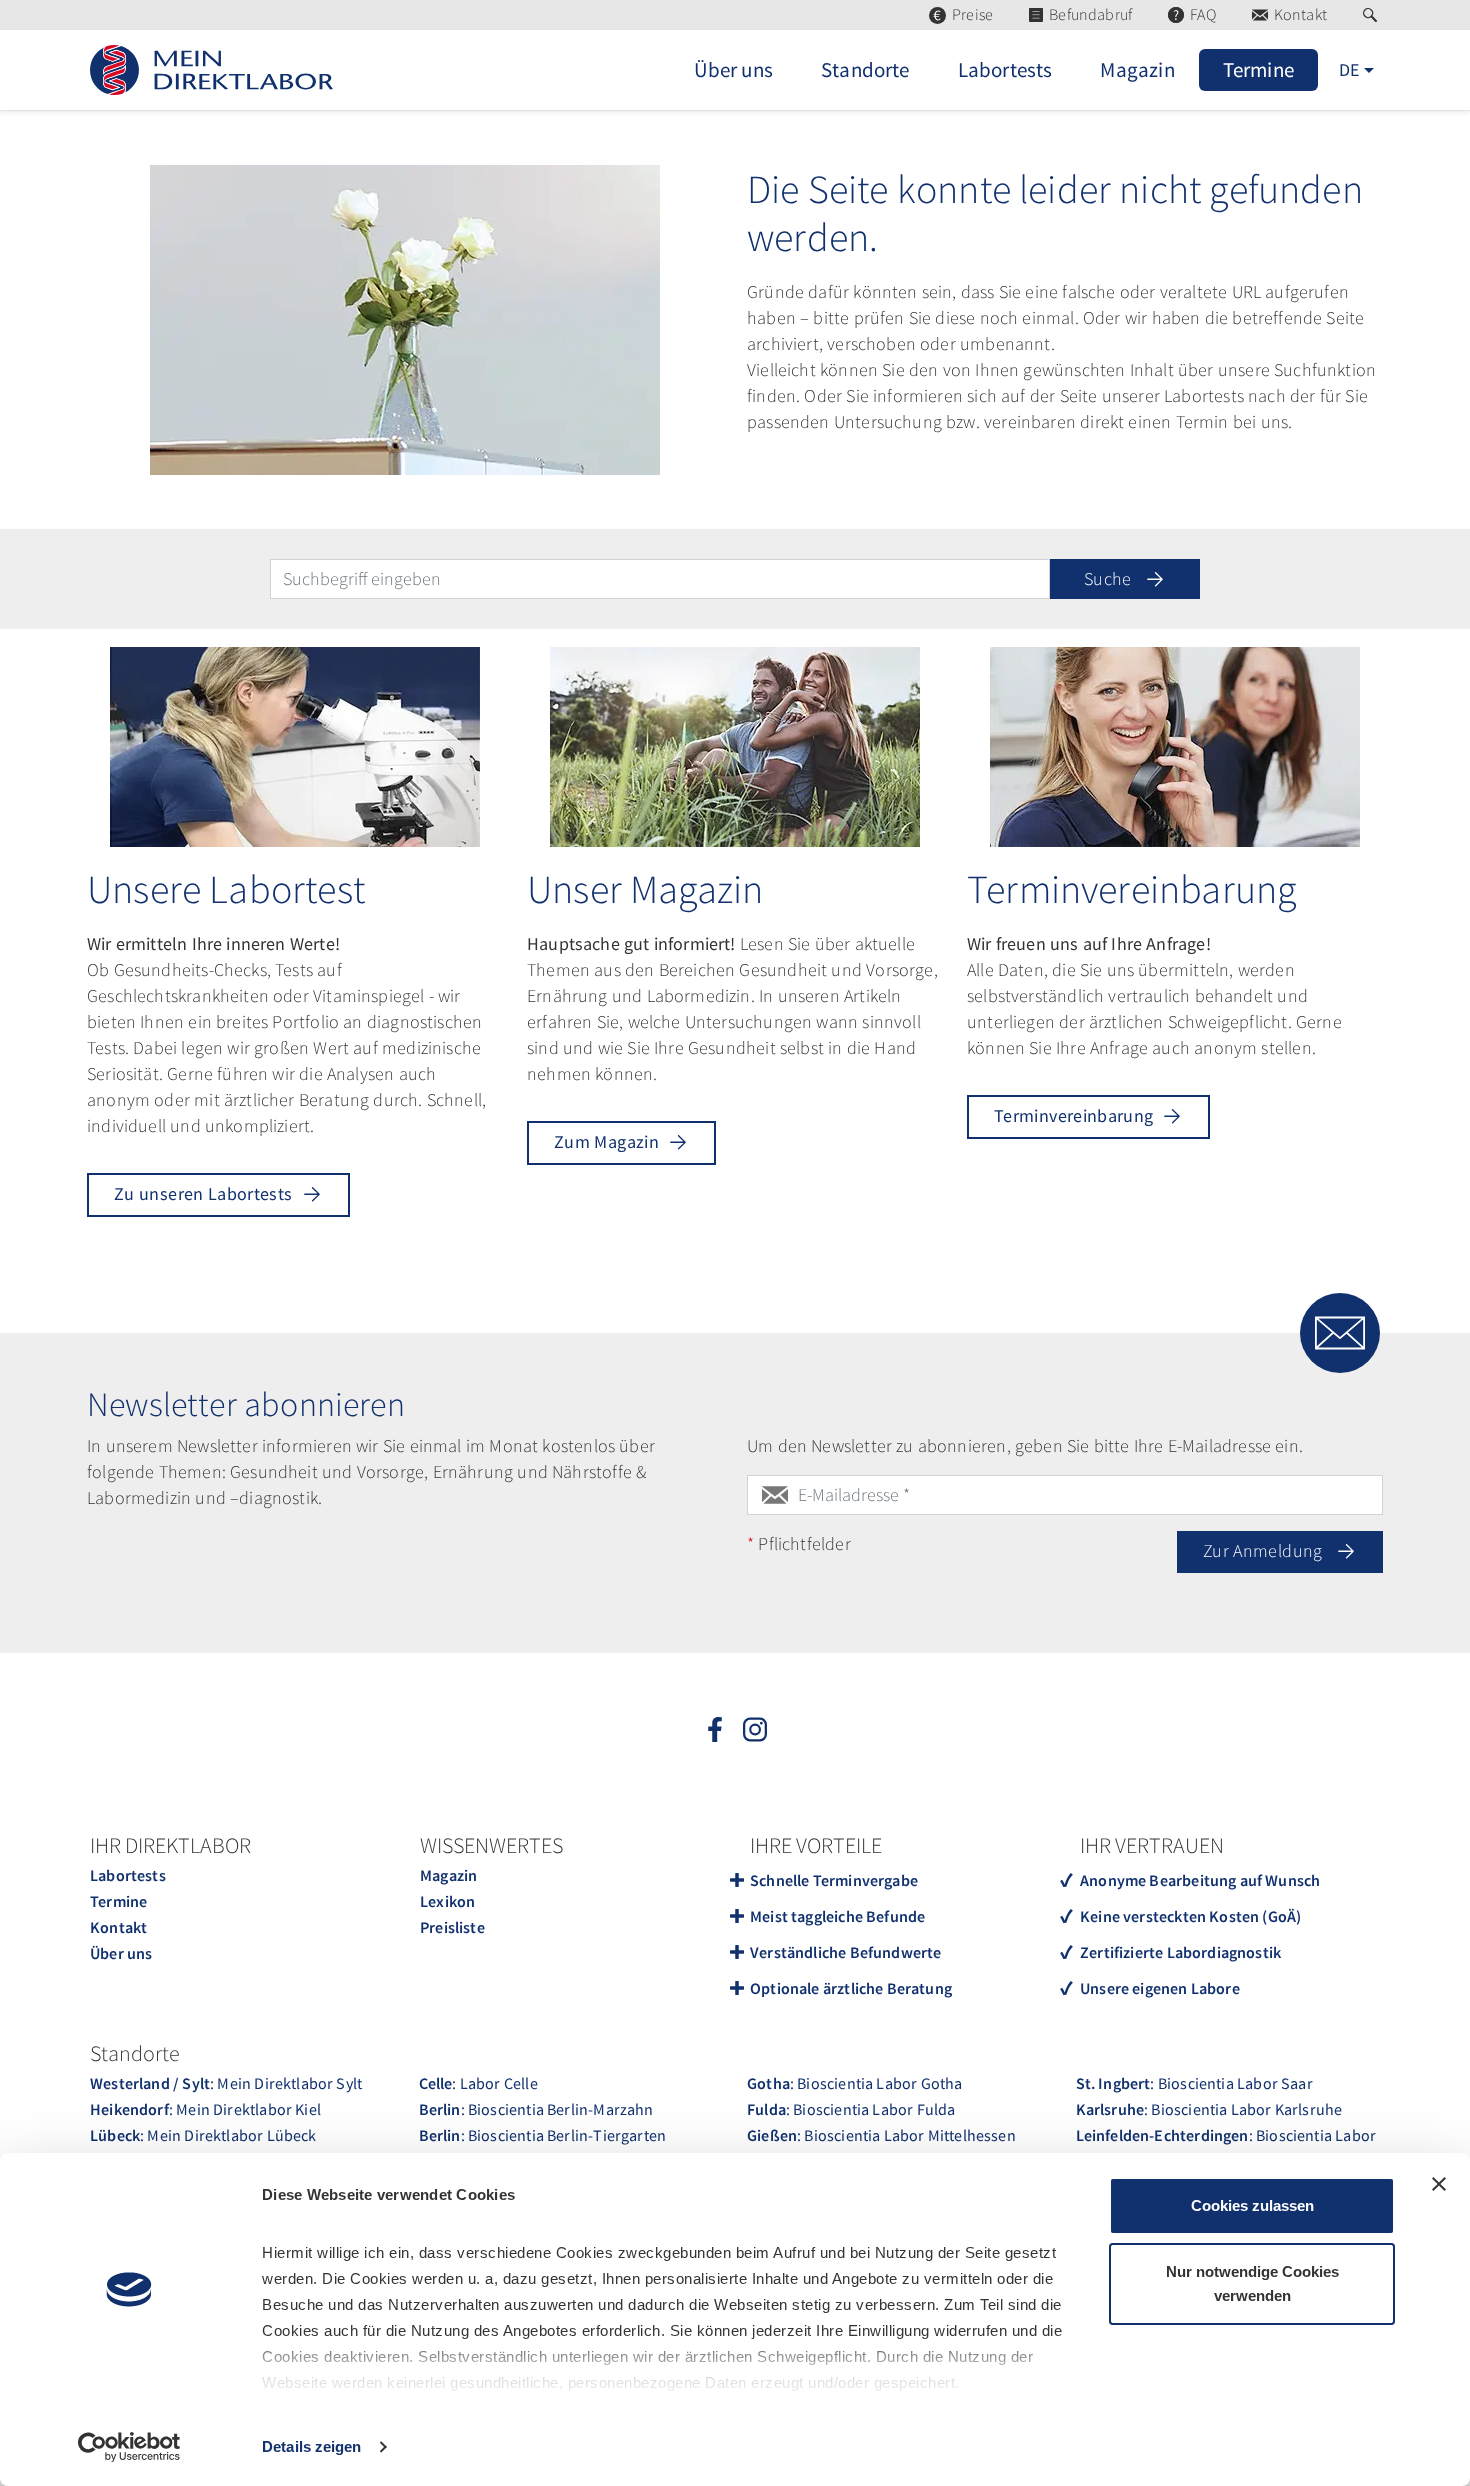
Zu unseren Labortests (203, 1193)
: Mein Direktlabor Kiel (205, 2109)
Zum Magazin (606, 1141)
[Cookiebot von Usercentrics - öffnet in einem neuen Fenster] (129, 2447)
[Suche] (1373, 15)
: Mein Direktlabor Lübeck (203, 2135)
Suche (1110, 578)
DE (1349, 69)
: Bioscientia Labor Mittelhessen (881, 2135)
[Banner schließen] (1439, 2184)
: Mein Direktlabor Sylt (226, 2083)
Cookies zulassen (1252, 2205)
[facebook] (715, 1729)
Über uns (121, 1953)
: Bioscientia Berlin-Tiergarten (543, 2135)
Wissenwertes (491, 1845)
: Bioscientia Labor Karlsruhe (1209, 2109)
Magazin (448, 1875)
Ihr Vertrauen (1152, 1845)
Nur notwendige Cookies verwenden (1252, 2283)
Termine (118, 1901)
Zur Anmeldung (1265, 1550)
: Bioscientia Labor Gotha (854, 2083)
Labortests (128, 1875)
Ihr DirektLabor (170, 1845)
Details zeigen (311, 2446)
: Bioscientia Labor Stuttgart (1226, 2148)
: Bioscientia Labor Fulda (851, 2109)
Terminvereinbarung (1073, 1115)
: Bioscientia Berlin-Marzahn (536, 2109)
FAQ (1203, 14)
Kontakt (1300, 14)
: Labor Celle (478, 2083)
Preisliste (452, 1927)
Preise (972, 14)
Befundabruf (1090, 14)
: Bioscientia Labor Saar (1194, 2083)
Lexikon (447, 1901)
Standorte (135, 2053)
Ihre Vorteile (816, 1845)
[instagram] (755, 1729)
